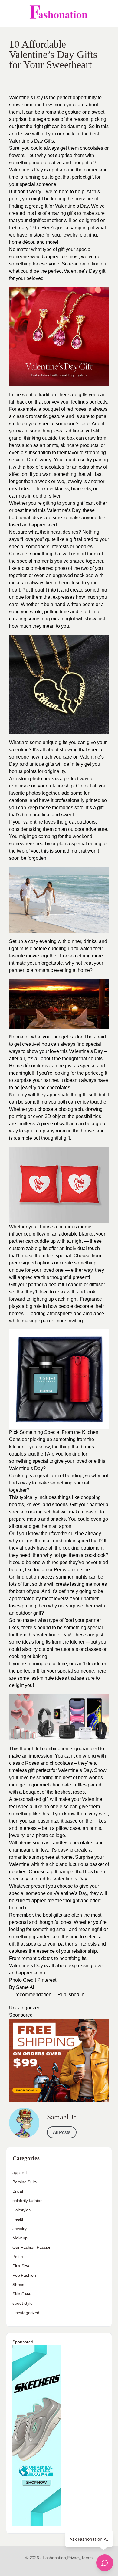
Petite (18, 2257)
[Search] (107, 14)
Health (18, 2219)
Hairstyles (21, 2210)
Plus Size (21, 2266)
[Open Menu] (10, 14)
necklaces (58, 489)
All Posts (62, 2132)
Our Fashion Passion (32, 2247)
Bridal (18, 2191)
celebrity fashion (27, 2201)
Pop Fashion (24, 2275)
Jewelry (20, 2229)
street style (22, 2303)
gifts (64, 742)
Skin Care (21, 2294)
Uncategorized (25, 2008)
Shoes (18, 2285)
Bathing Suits (25, 2182)
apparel (20, 2172)
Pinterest (47, 1980)
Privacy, (74, 2558)
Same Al (26, 1987)
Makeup (20, 2238)
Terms (87, 2558)
